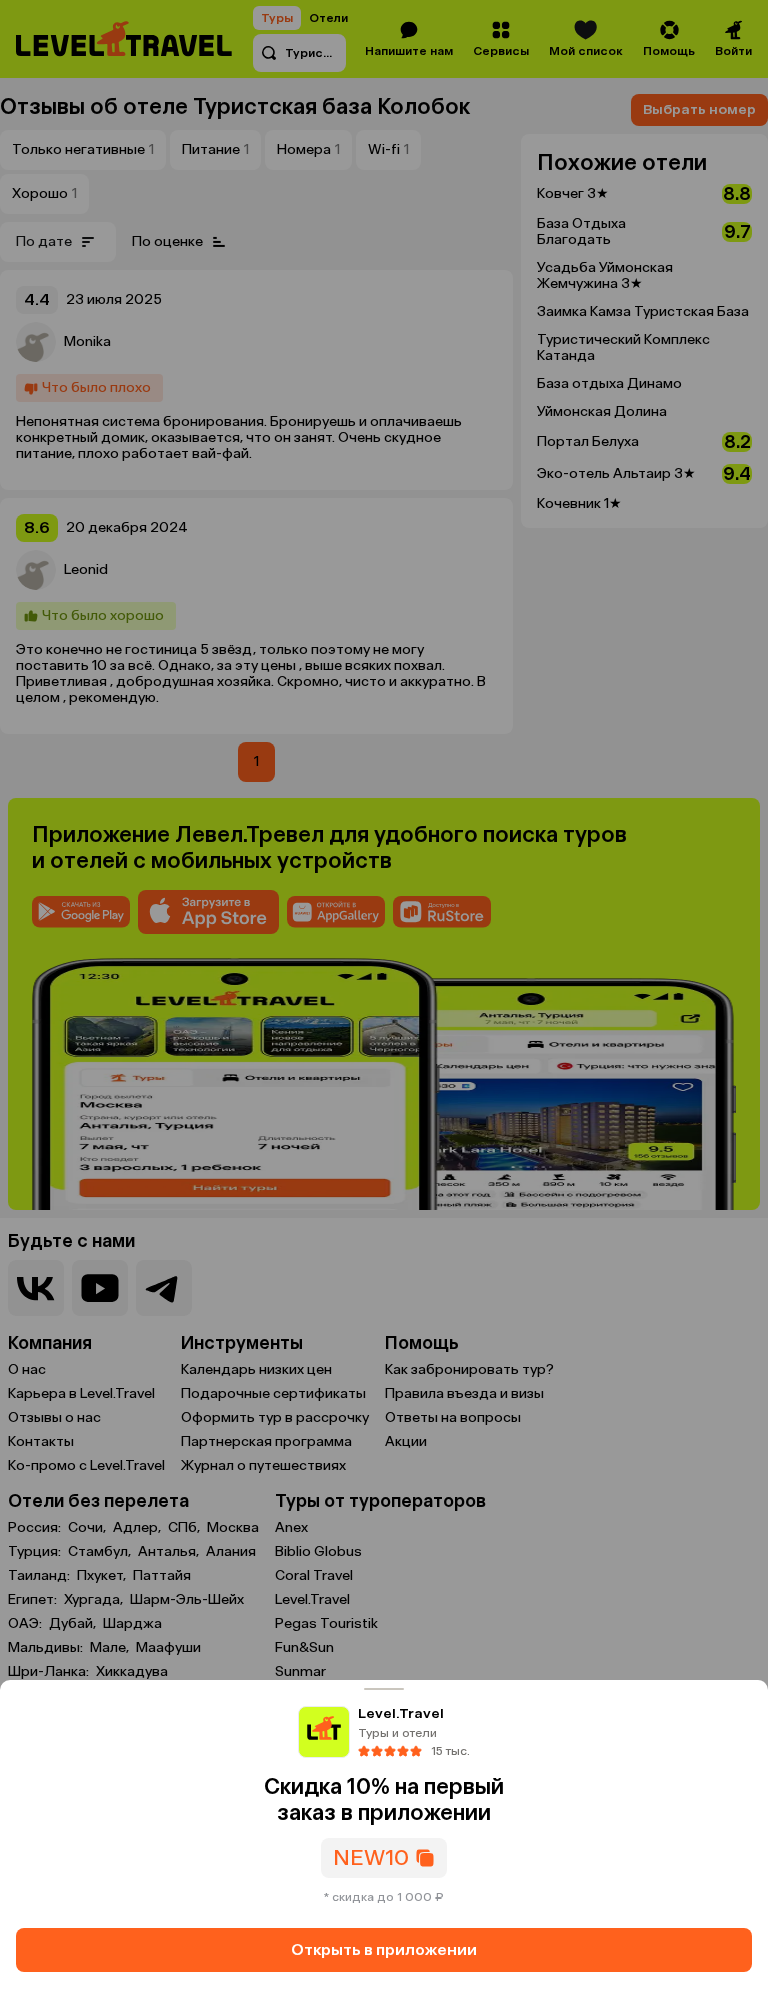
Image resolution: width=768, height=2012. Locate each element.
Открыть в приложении (384, 1949)
